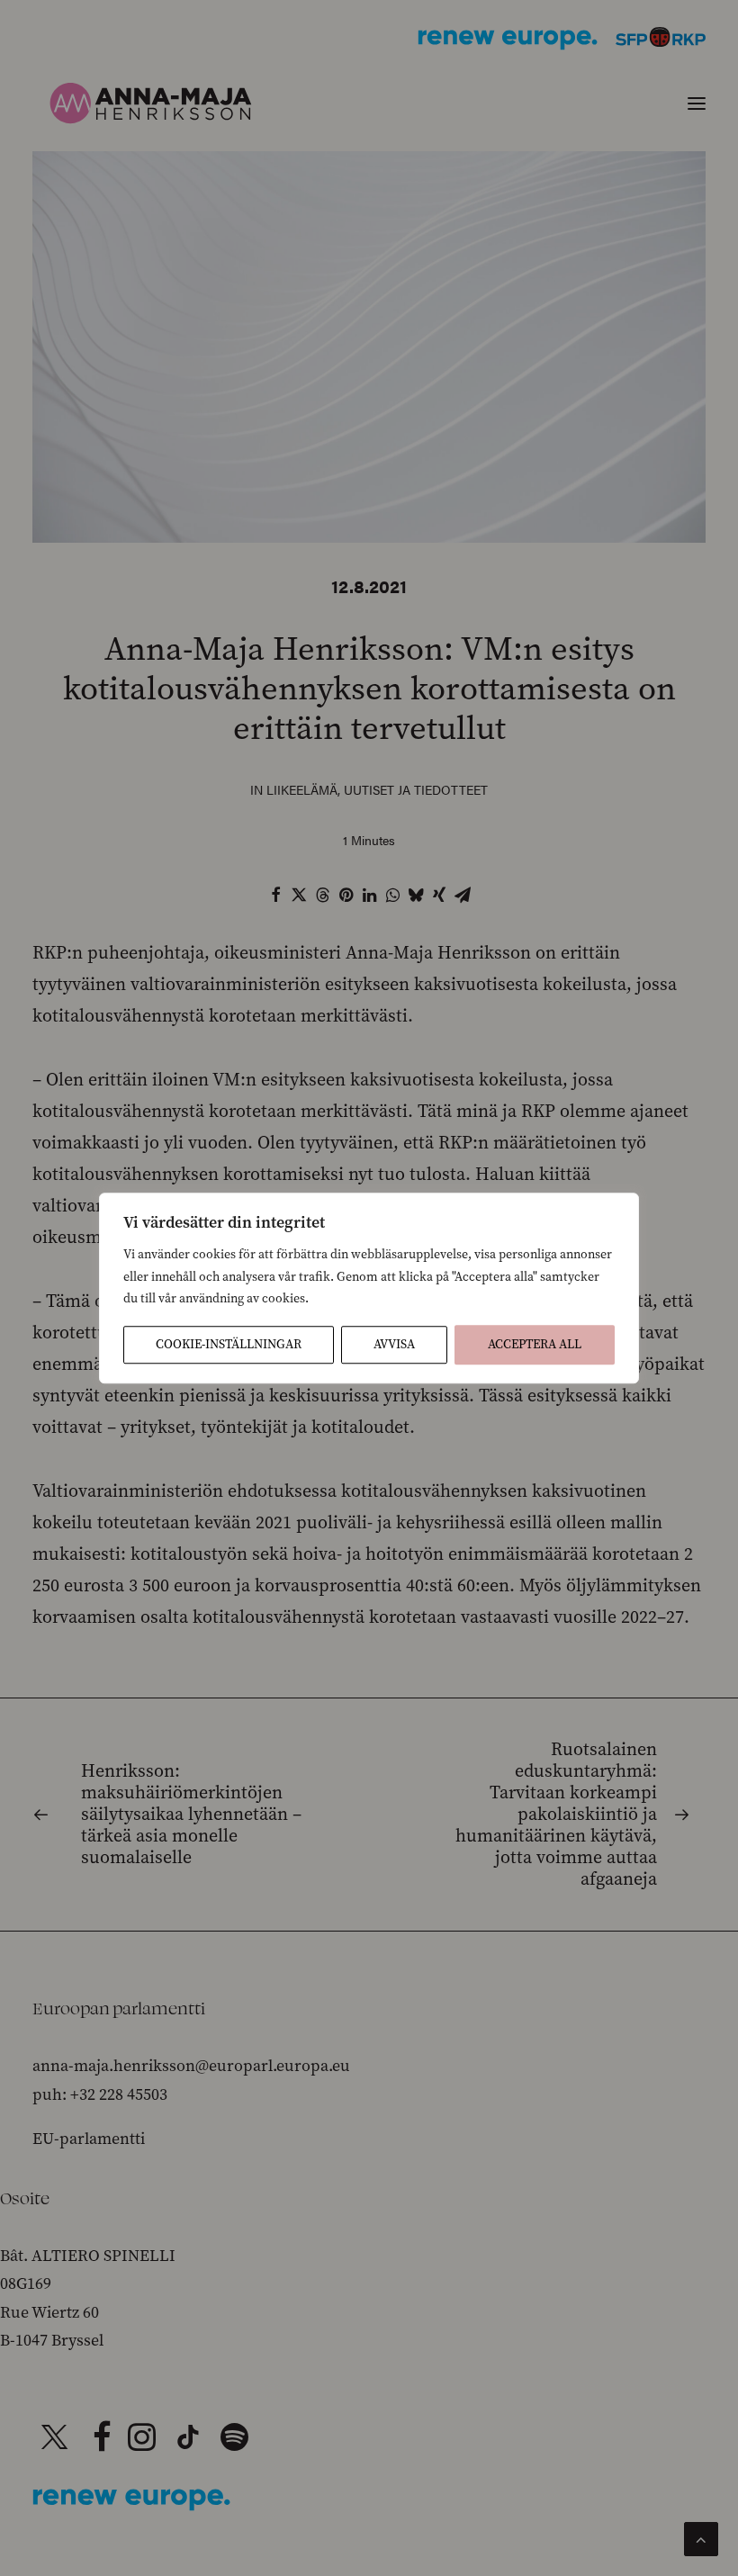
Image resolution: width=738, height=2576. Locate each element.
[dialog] (369, 1288)
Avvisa (394, 1344)
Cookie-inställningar (229, 1344)
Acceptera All (535, 1344)
